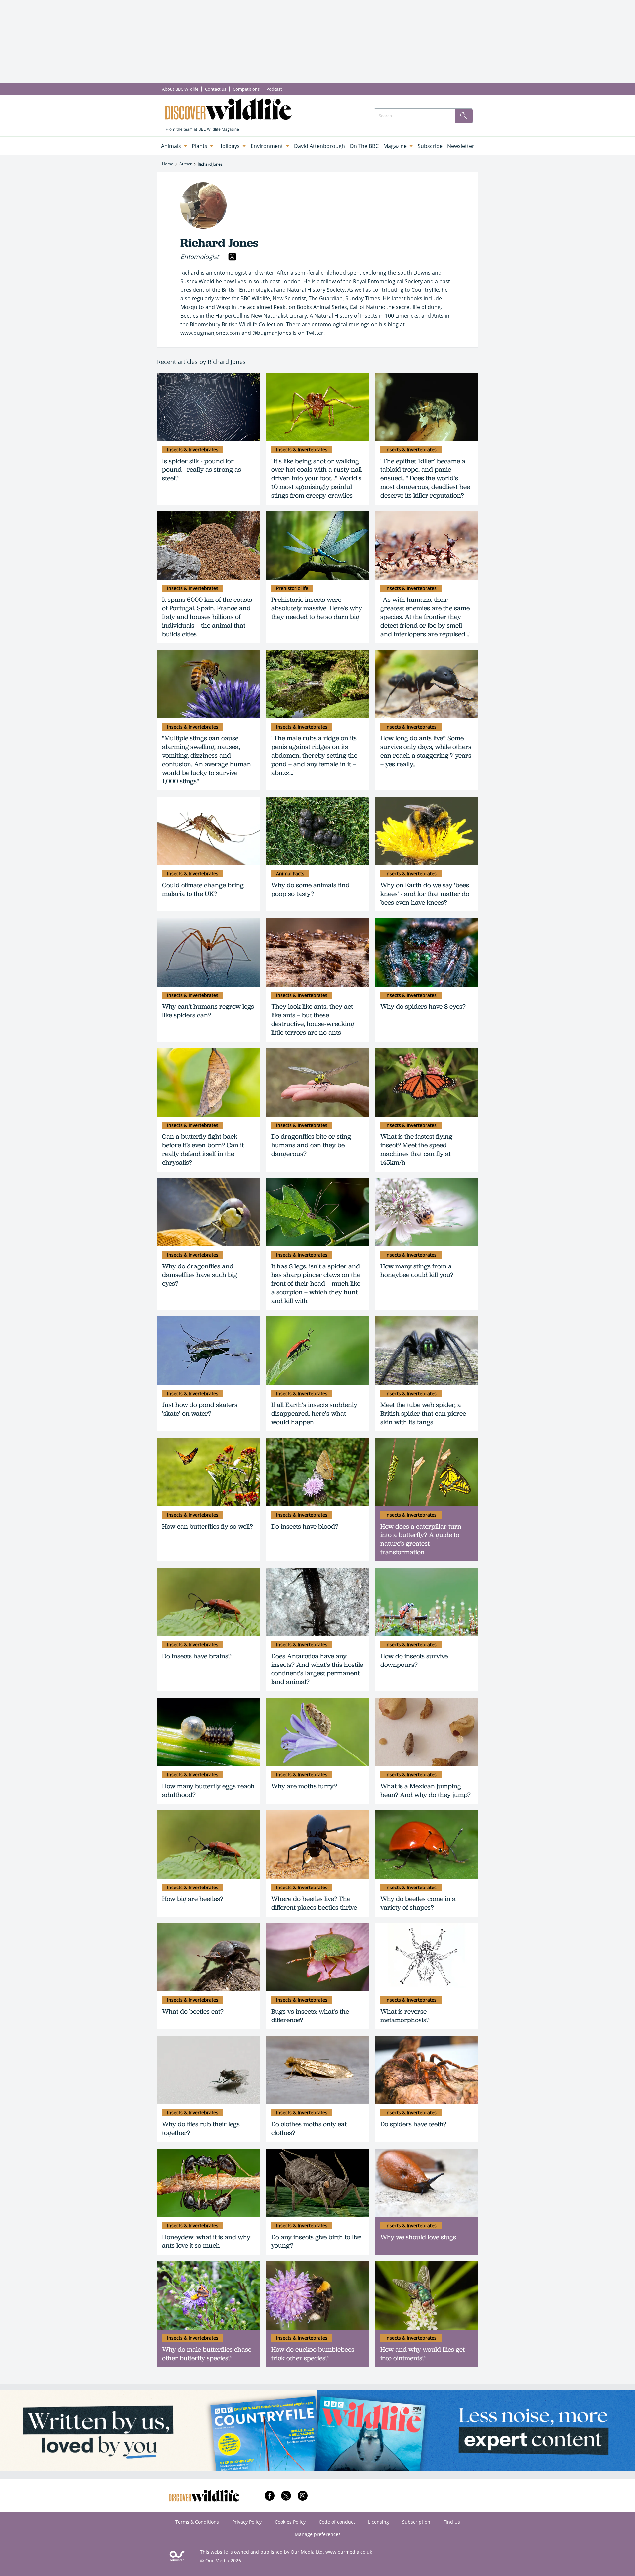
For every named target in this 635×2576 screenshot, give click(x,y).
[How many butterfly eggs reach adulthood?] (208, 1732)
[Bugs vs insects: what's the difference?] (317, 1957)
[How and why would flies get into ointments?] (427, 2296)
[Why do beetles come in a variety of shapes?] (427, 1845)
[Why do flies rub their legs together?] (208, 2070)
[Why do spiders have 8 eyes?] (427, 952)
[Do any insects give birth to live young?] (317, 2183)
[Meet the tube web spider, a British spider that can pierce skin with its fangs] (427, 1351)
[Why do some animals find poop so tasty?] (317, 831)
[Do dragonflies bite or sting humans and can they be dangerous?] (317, 1082)
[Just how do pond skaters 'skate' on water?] (208, 1351)
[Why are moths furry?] (317, 1732)
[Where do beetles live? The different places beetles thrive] (317, 1845)
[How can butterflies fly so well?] (208, 1472)
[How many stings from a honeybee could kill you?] (427, 1212)
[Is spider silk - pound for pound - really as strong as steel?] (208, 407)
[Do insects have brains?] (208, 1602)
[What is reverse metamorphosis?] (427, 1957)
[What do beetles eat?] (208, 1957)
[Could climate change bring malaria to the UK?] (208, 831)
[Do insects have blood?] (317, 1472)
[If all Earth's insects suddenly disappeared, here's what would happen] (317, 1351)
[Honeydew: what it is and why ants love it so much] (208, 2183)
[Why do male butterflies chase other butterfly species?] (208, 2296)
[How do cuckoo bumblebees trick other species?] (317, 2296)
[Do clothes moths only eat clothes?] (317, 2070)
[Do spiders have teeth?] (427, 2070)
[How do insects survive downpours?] (427, 1602)
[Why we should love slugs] (427, 2183)
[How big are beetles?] (208, 1845)
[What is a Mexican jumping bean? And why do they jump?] (427, 1732)
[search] (464, 116)
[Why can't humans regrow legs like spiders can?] (208, 952)
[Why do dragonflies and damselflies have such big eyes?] (208, 1212)
